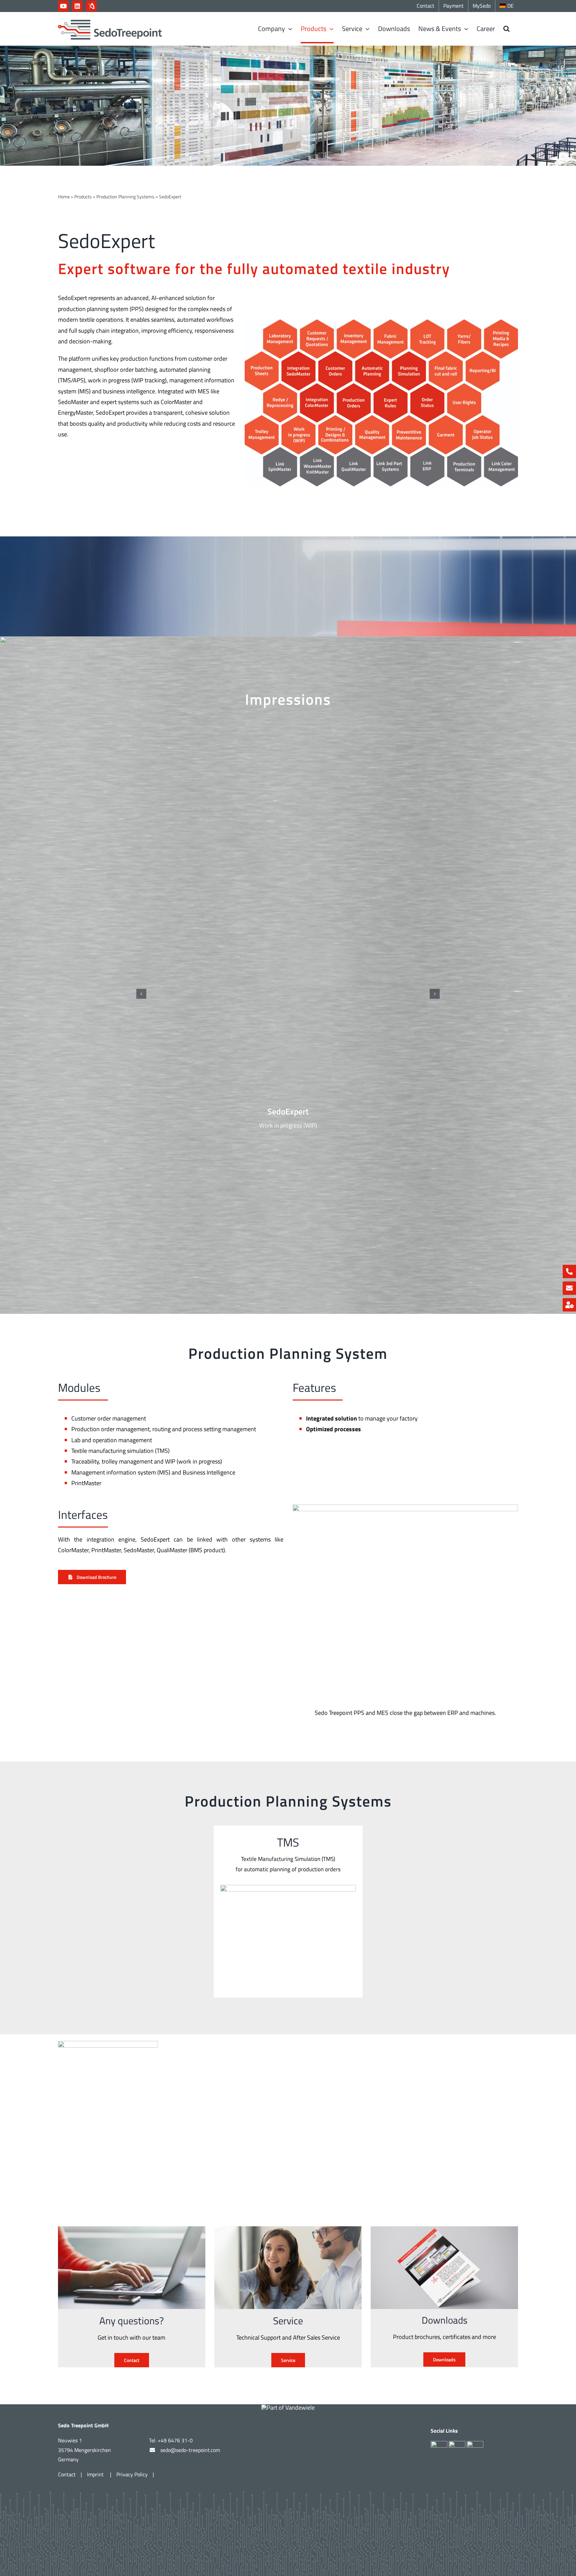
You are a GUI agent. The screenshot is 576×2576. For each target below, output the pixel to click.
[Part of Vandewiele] (288, 2407)
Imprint (96, 2474)
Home (64, 197)
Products (83, 197)
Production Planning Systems (125, 197)
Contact (67, 2474)
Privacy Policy (132, 2474)
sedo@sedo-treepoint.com (190, 2450)
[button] (506, 29)
